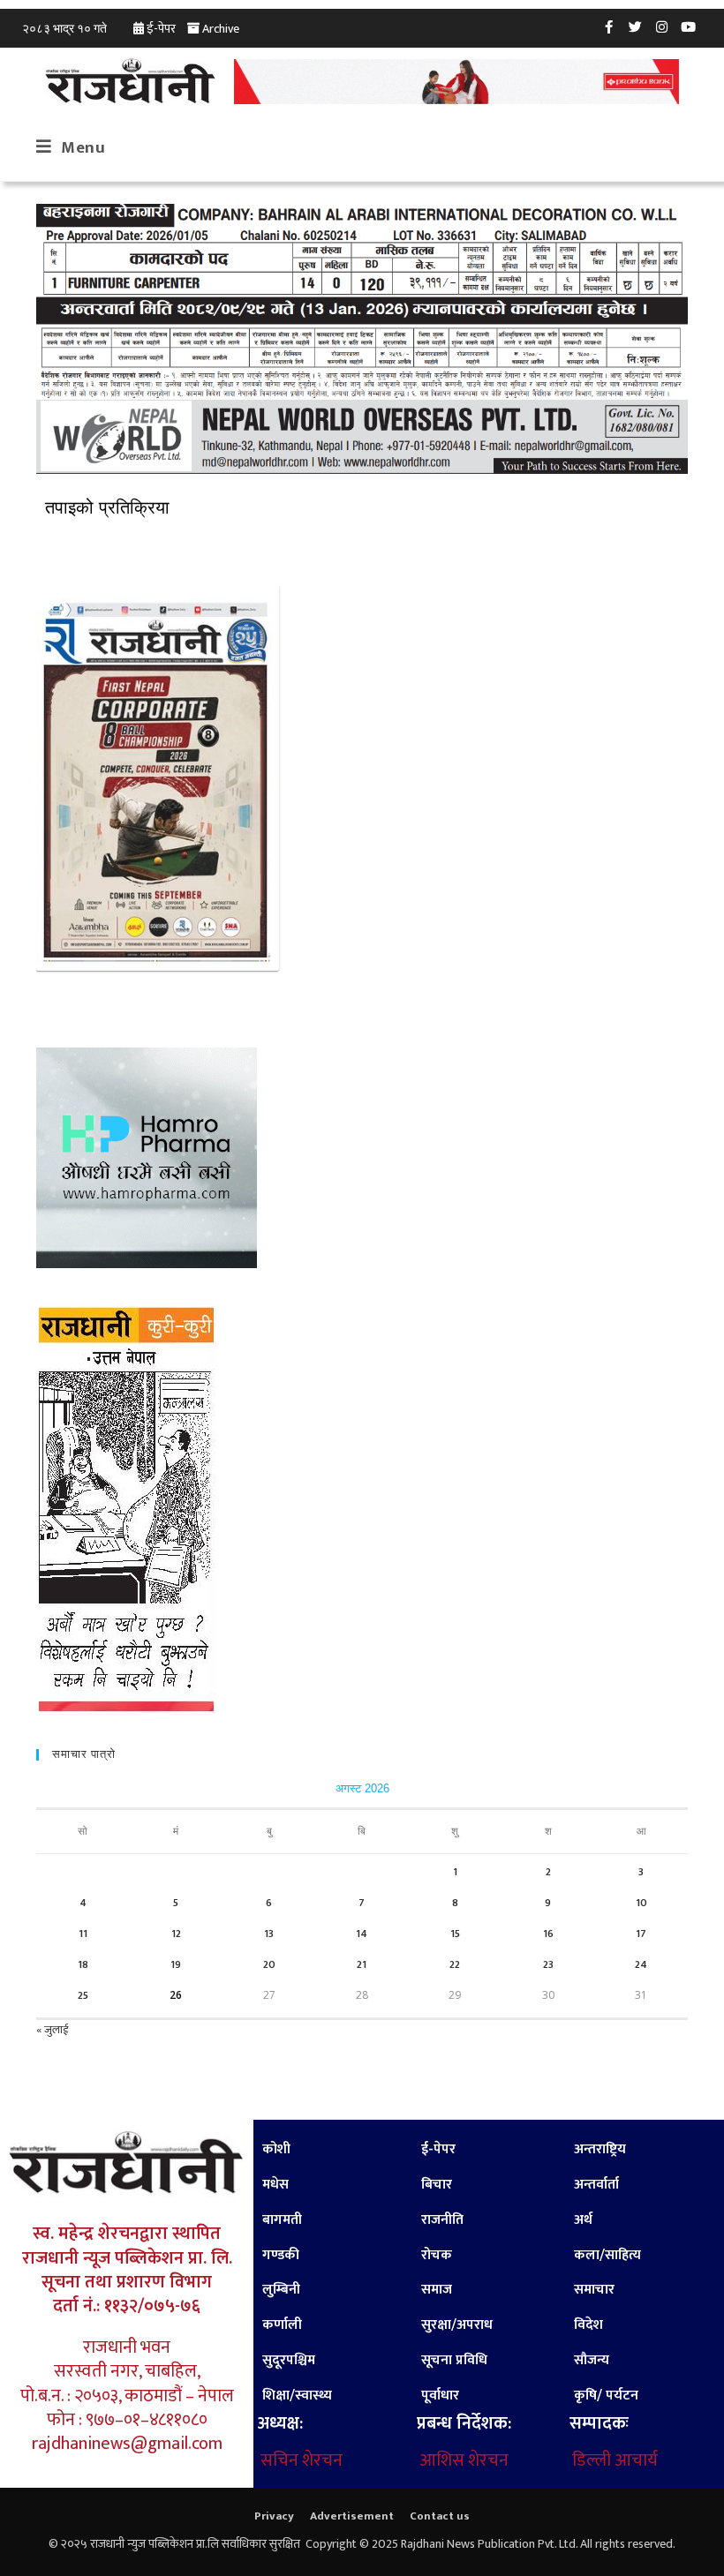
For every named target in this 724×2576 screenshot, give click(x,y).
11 (83, 1934)
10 (641, 1903)
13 (269, 1934)
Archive (221, 29)
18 (83, 1964)
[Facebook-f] (609, 26)
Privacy (274, 2516)
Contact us (440, 2516)
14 (362, 1934)
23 (548, 1964)
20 (269, 1964)
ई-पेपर (161, 29)
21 (362, 1964)
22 (455, 1964)
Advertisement (352, 2516)
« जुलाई (52, 2030)
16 (548, 1934)
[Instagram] (662, 26)
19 (176, 1964)
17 (641, 1934)
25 (83, 1995)
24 (641, 1964)
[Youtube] (689, 26)
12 (176, 1934)
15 (455, 1934)
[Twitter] (636, 26)
